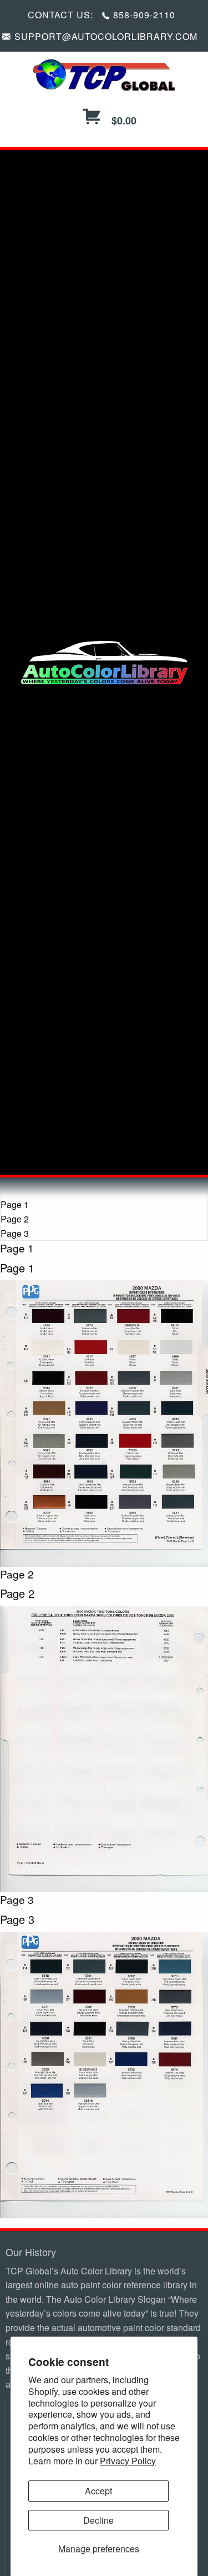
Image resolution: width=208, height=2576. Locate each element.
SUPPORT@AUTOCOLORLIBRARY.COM (106, 36)
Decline (98, 2520)
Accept (98, 2491)
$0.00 (123, 121)
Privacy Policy (128, 2461)
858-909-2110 (144, 15)
